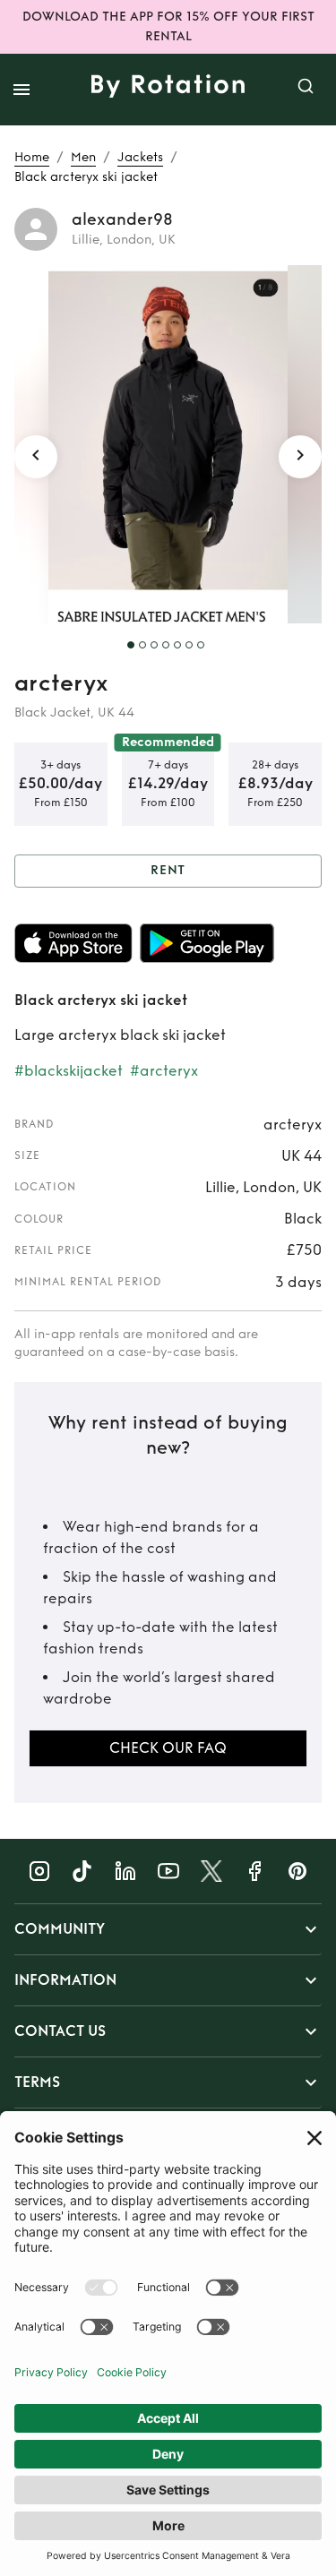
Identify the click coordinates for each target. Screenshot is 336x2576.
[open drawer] (22, 90)
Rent (168, 870)
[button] (168, 1929)
